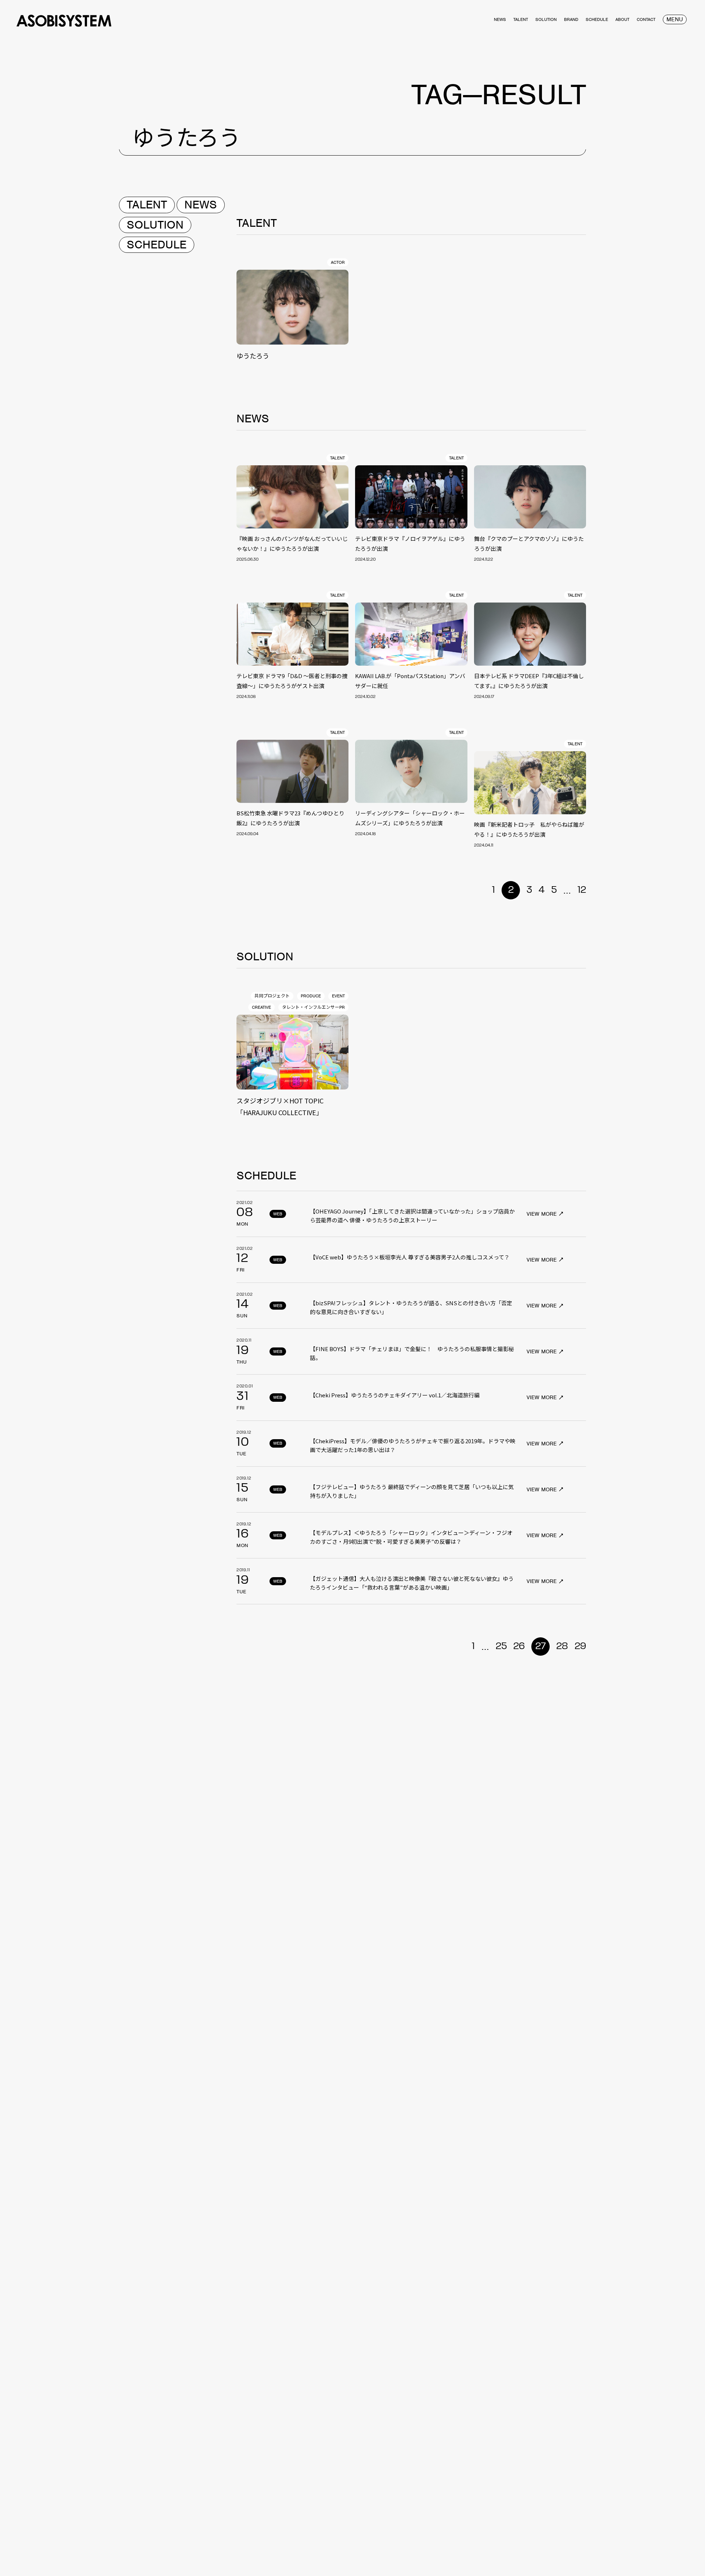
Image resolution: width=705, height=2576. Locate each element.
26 (519, 1647)
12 (582, 890)
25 (501, 1647)
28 (562, 1647)
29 (580, 1647)
